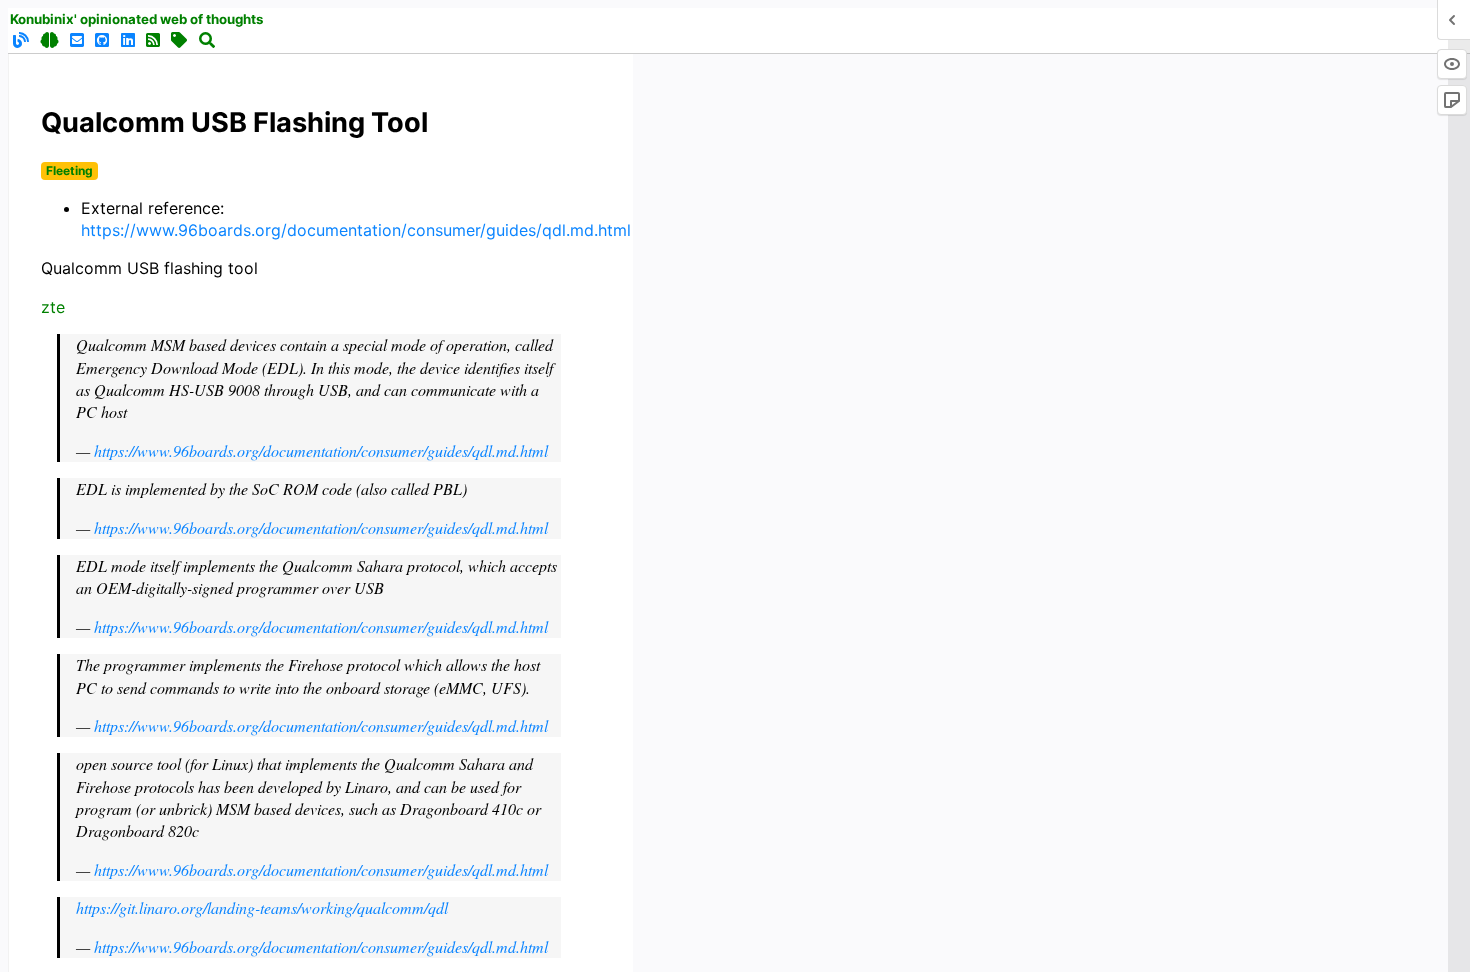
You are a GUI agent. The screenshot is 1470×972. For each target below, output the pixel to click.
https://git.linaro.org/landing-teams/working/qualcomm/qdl (262, 907)
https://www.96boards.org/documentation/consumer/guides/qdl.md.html (356, 230)
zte (53, 307)
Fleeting (69, 170)
